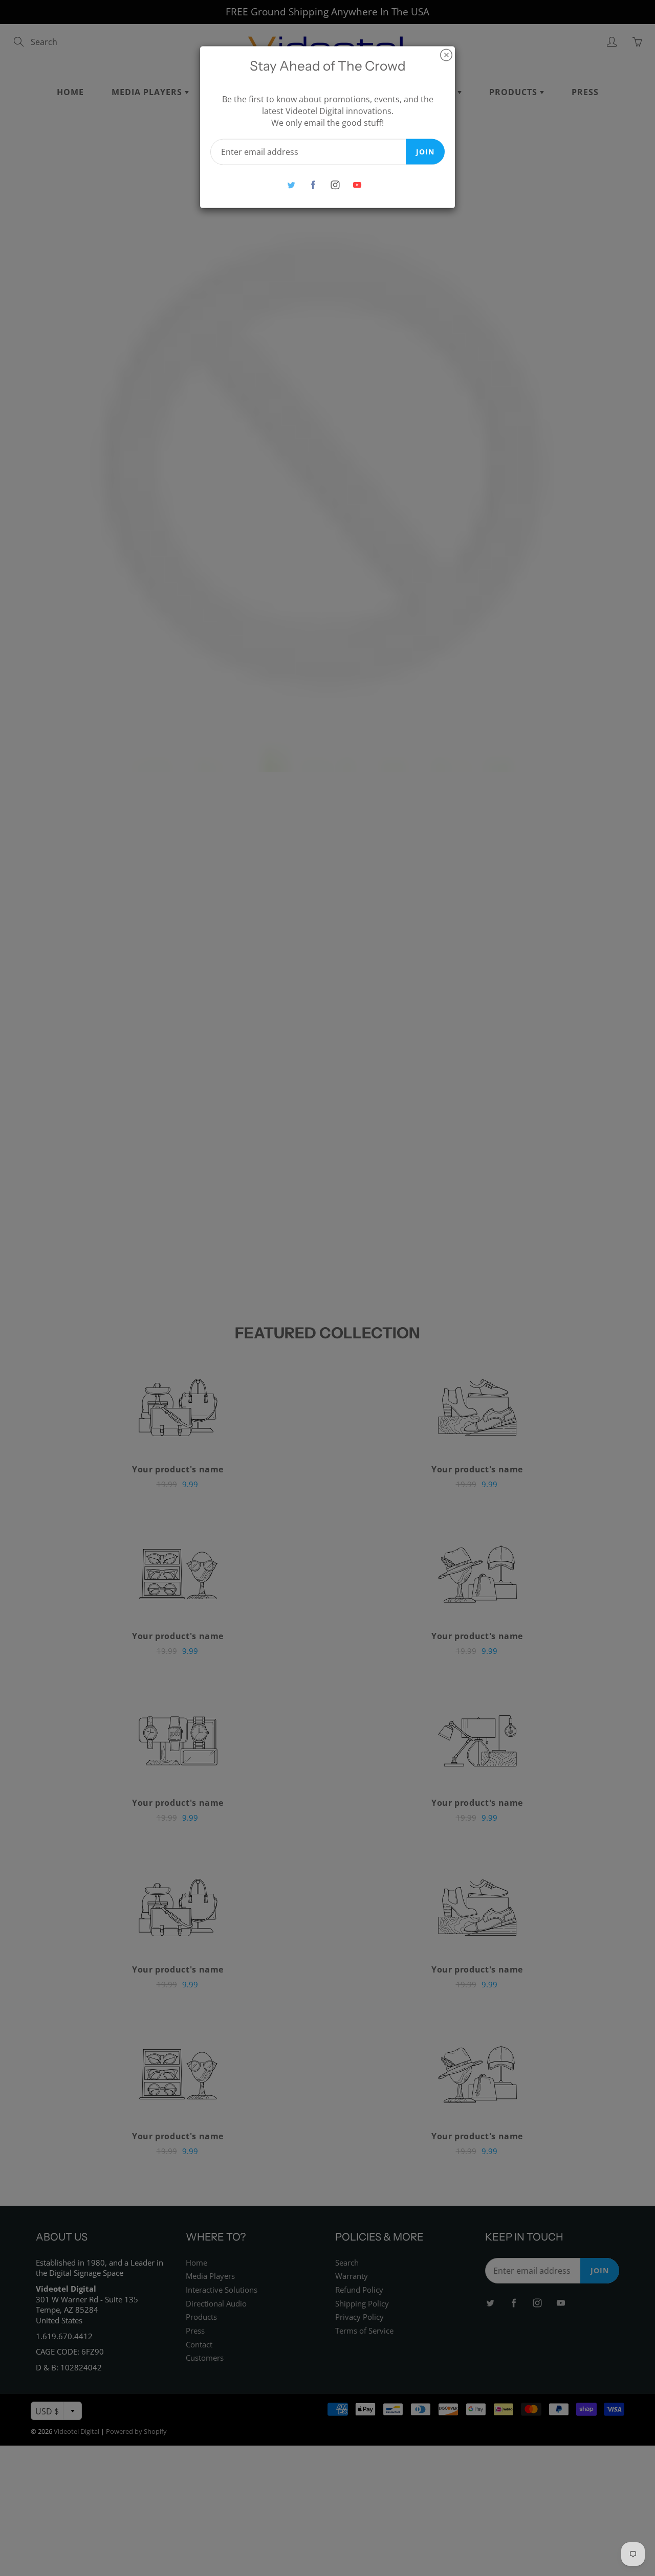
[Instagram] (335, 185)
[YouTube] (357, 185)
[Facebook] (313, 185)
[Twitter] (291, 185)
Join (425, 151)
